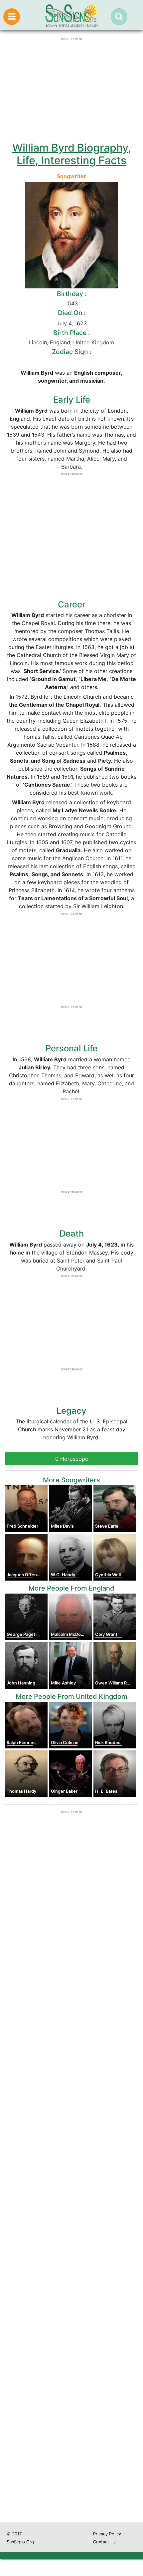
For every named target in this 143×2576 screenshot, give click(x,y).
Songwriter (71, 176)
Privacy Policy (107, 2534)
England (60, 342)
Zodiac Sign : (71, 352)
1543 (72, 303)
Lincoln (38, 342)
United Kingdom (94, 342)
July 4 (64, 323)
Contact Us (104, 2542)
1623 (81, 323)
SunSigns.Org (20, 2542)
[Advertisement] (71, 2218)
